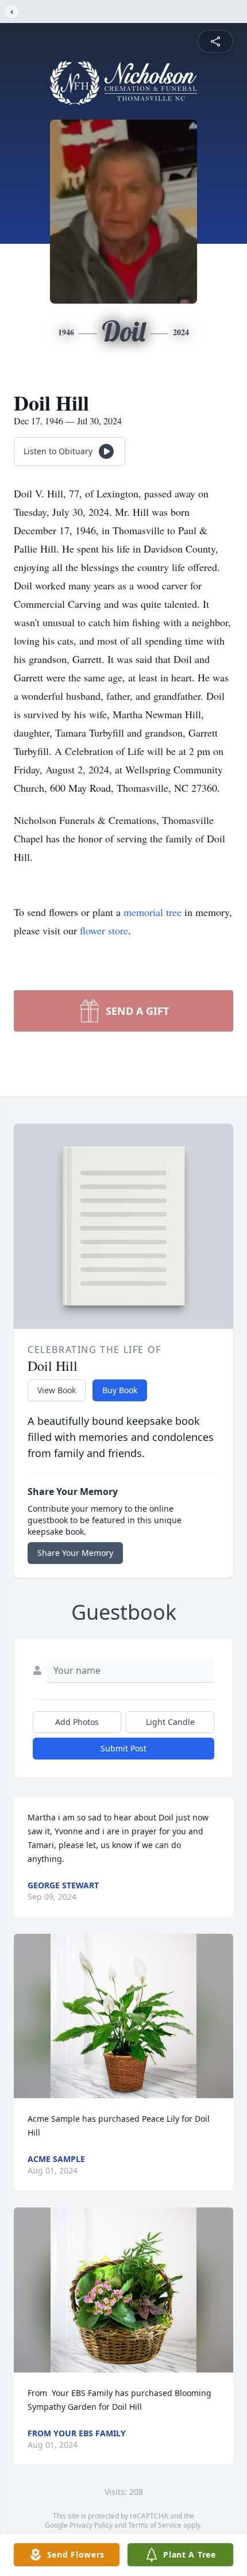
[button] (123, 2016)
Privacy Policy (91, 2525)
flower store (104, 930)
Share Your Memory (75, 1553)
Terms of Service (155, 2525)
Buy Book (120, 1390)
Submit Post (123, 1748)
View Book (57, 1390)
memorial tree (153, 912)
